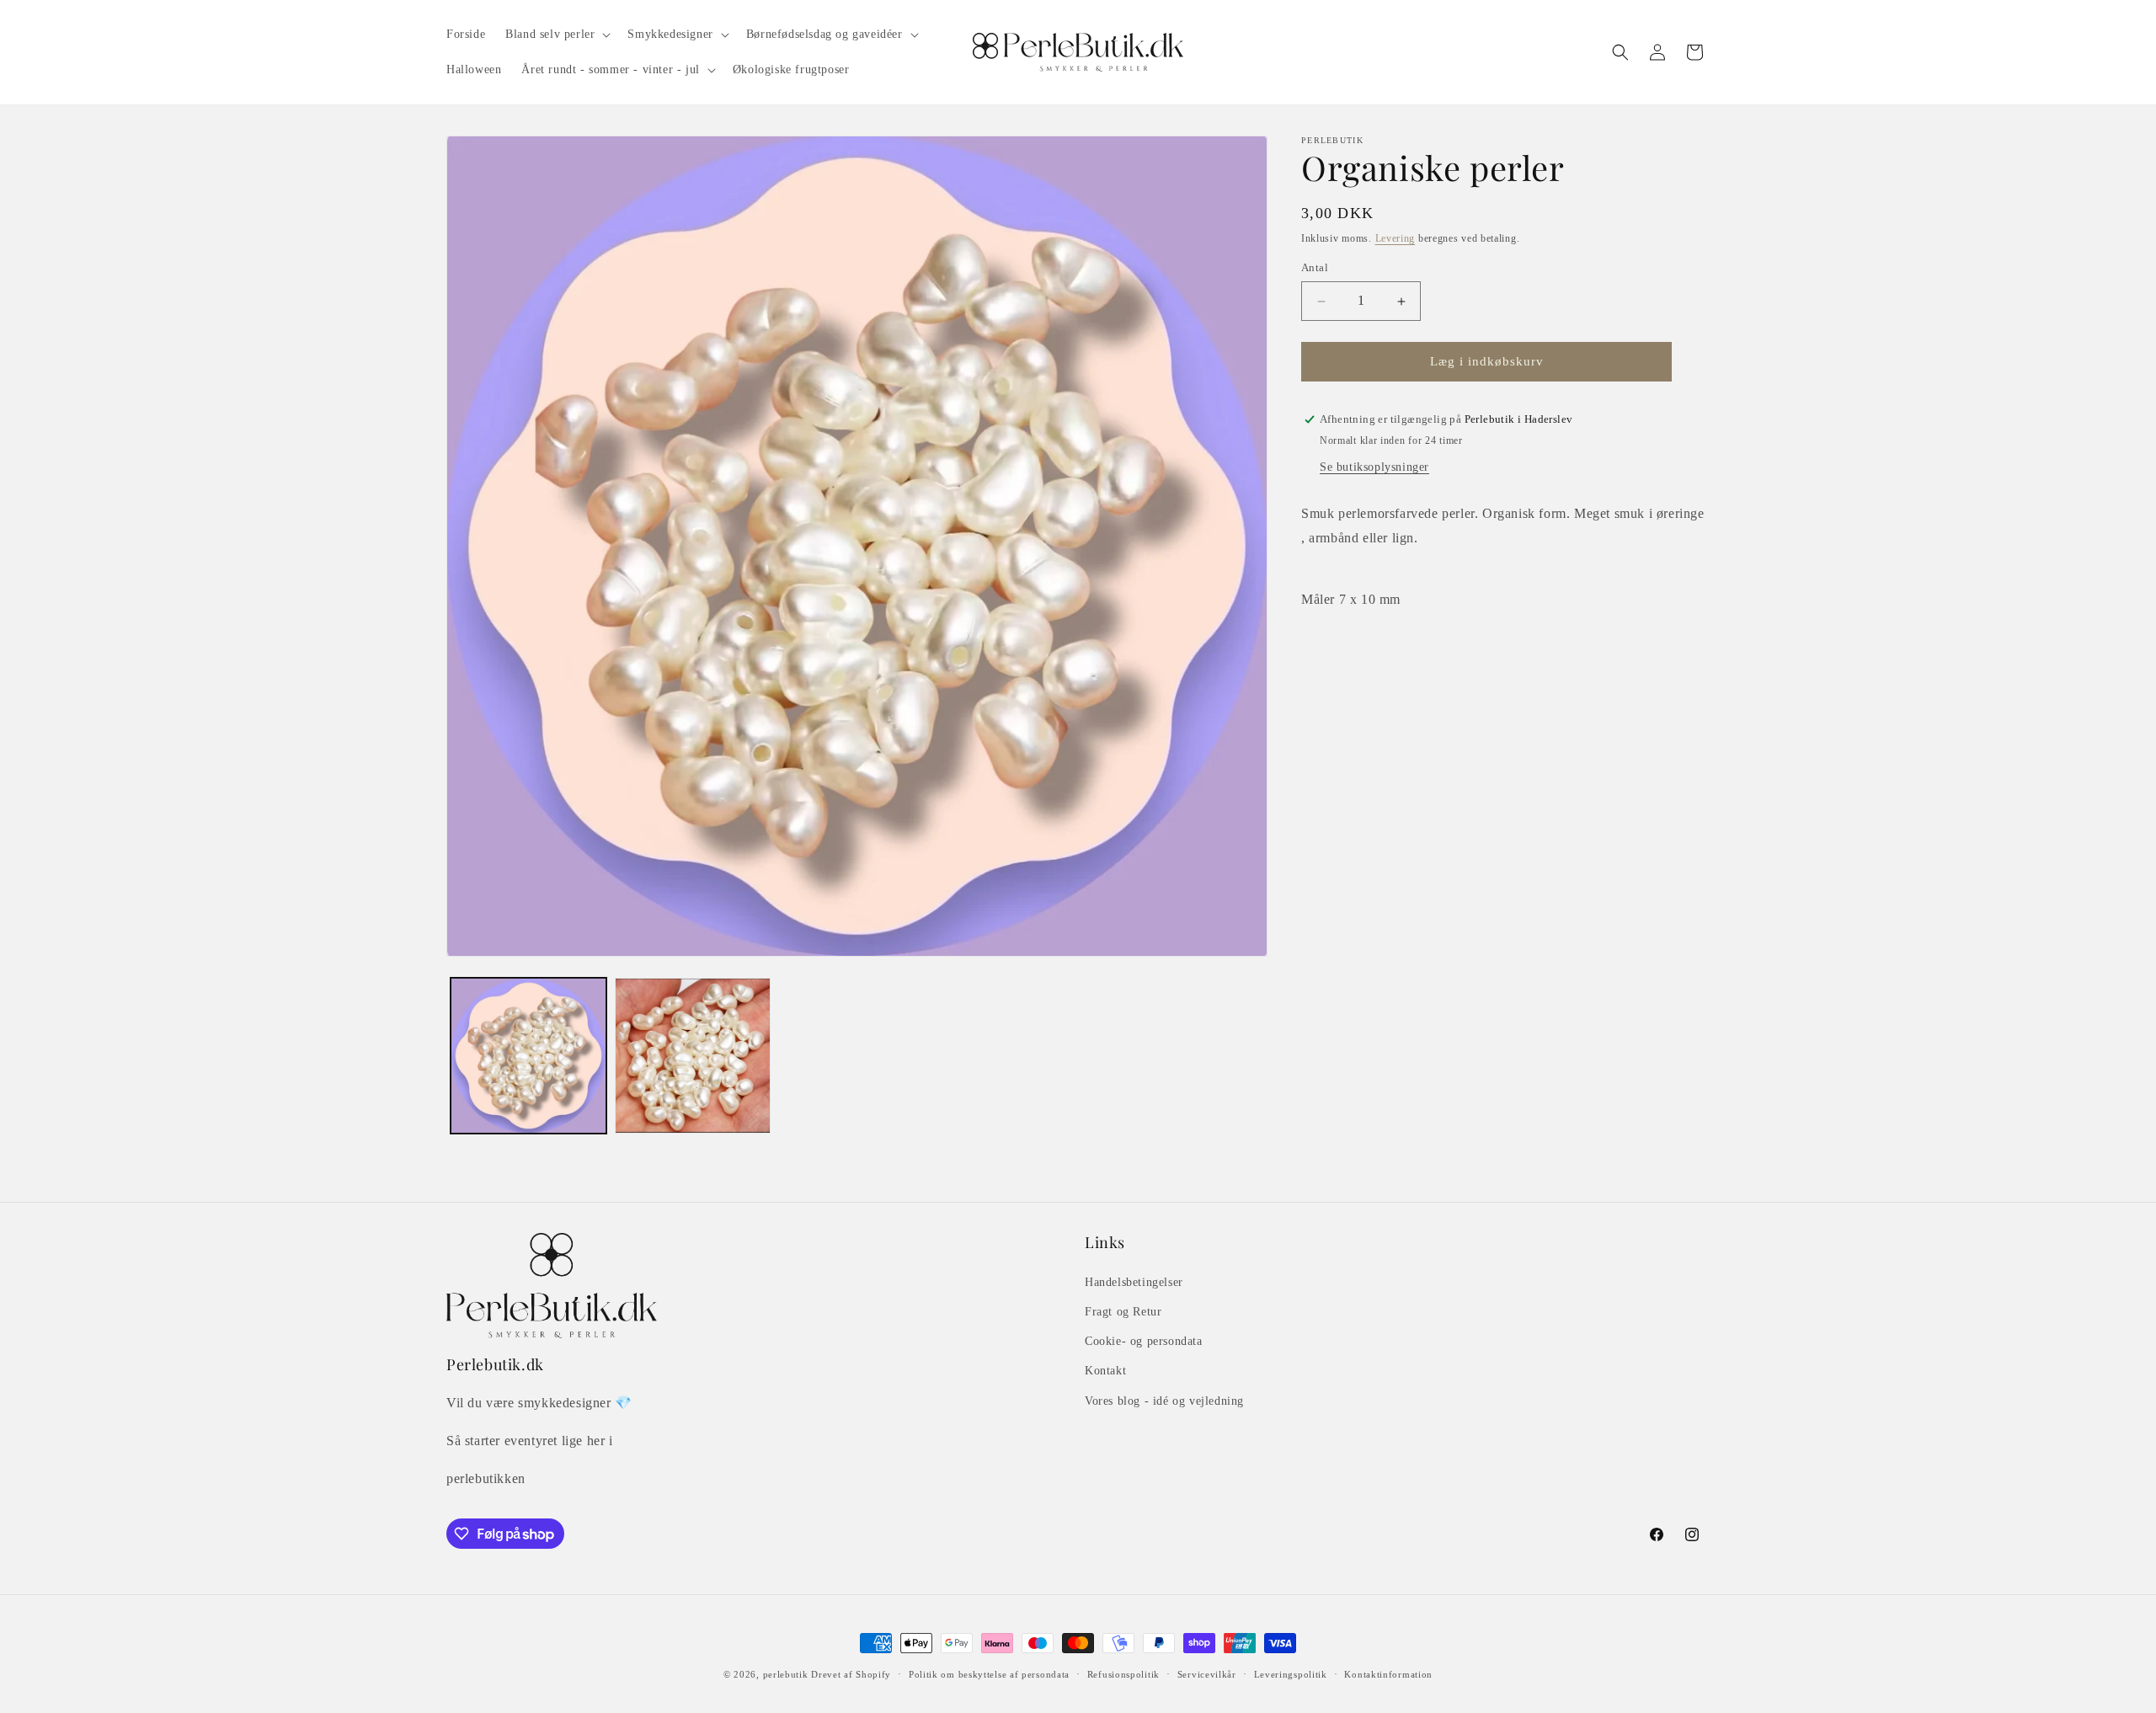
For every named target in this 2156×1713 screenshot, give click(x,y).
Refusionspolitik (1123, 1674)
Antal (1315, 268)
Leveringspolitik (1291, 1674)
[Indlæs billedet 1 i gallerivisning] (528, 1056)
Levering (1396, 238)
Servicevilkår (1207, 1674)
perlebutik (786, 1674)
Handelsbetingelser (1134, 1282)
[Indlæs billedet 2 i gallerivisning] (693, 1056)
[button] (556, 35)
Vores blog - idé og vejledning (1164, 1401)
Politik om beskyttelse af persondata (989, 1674)
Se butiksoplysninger (1374, 467)
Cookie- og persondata (1144, 1341)
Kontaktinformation (1388, 1674)
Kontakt (1105, 1371)
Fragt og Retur (1123, 1312)
